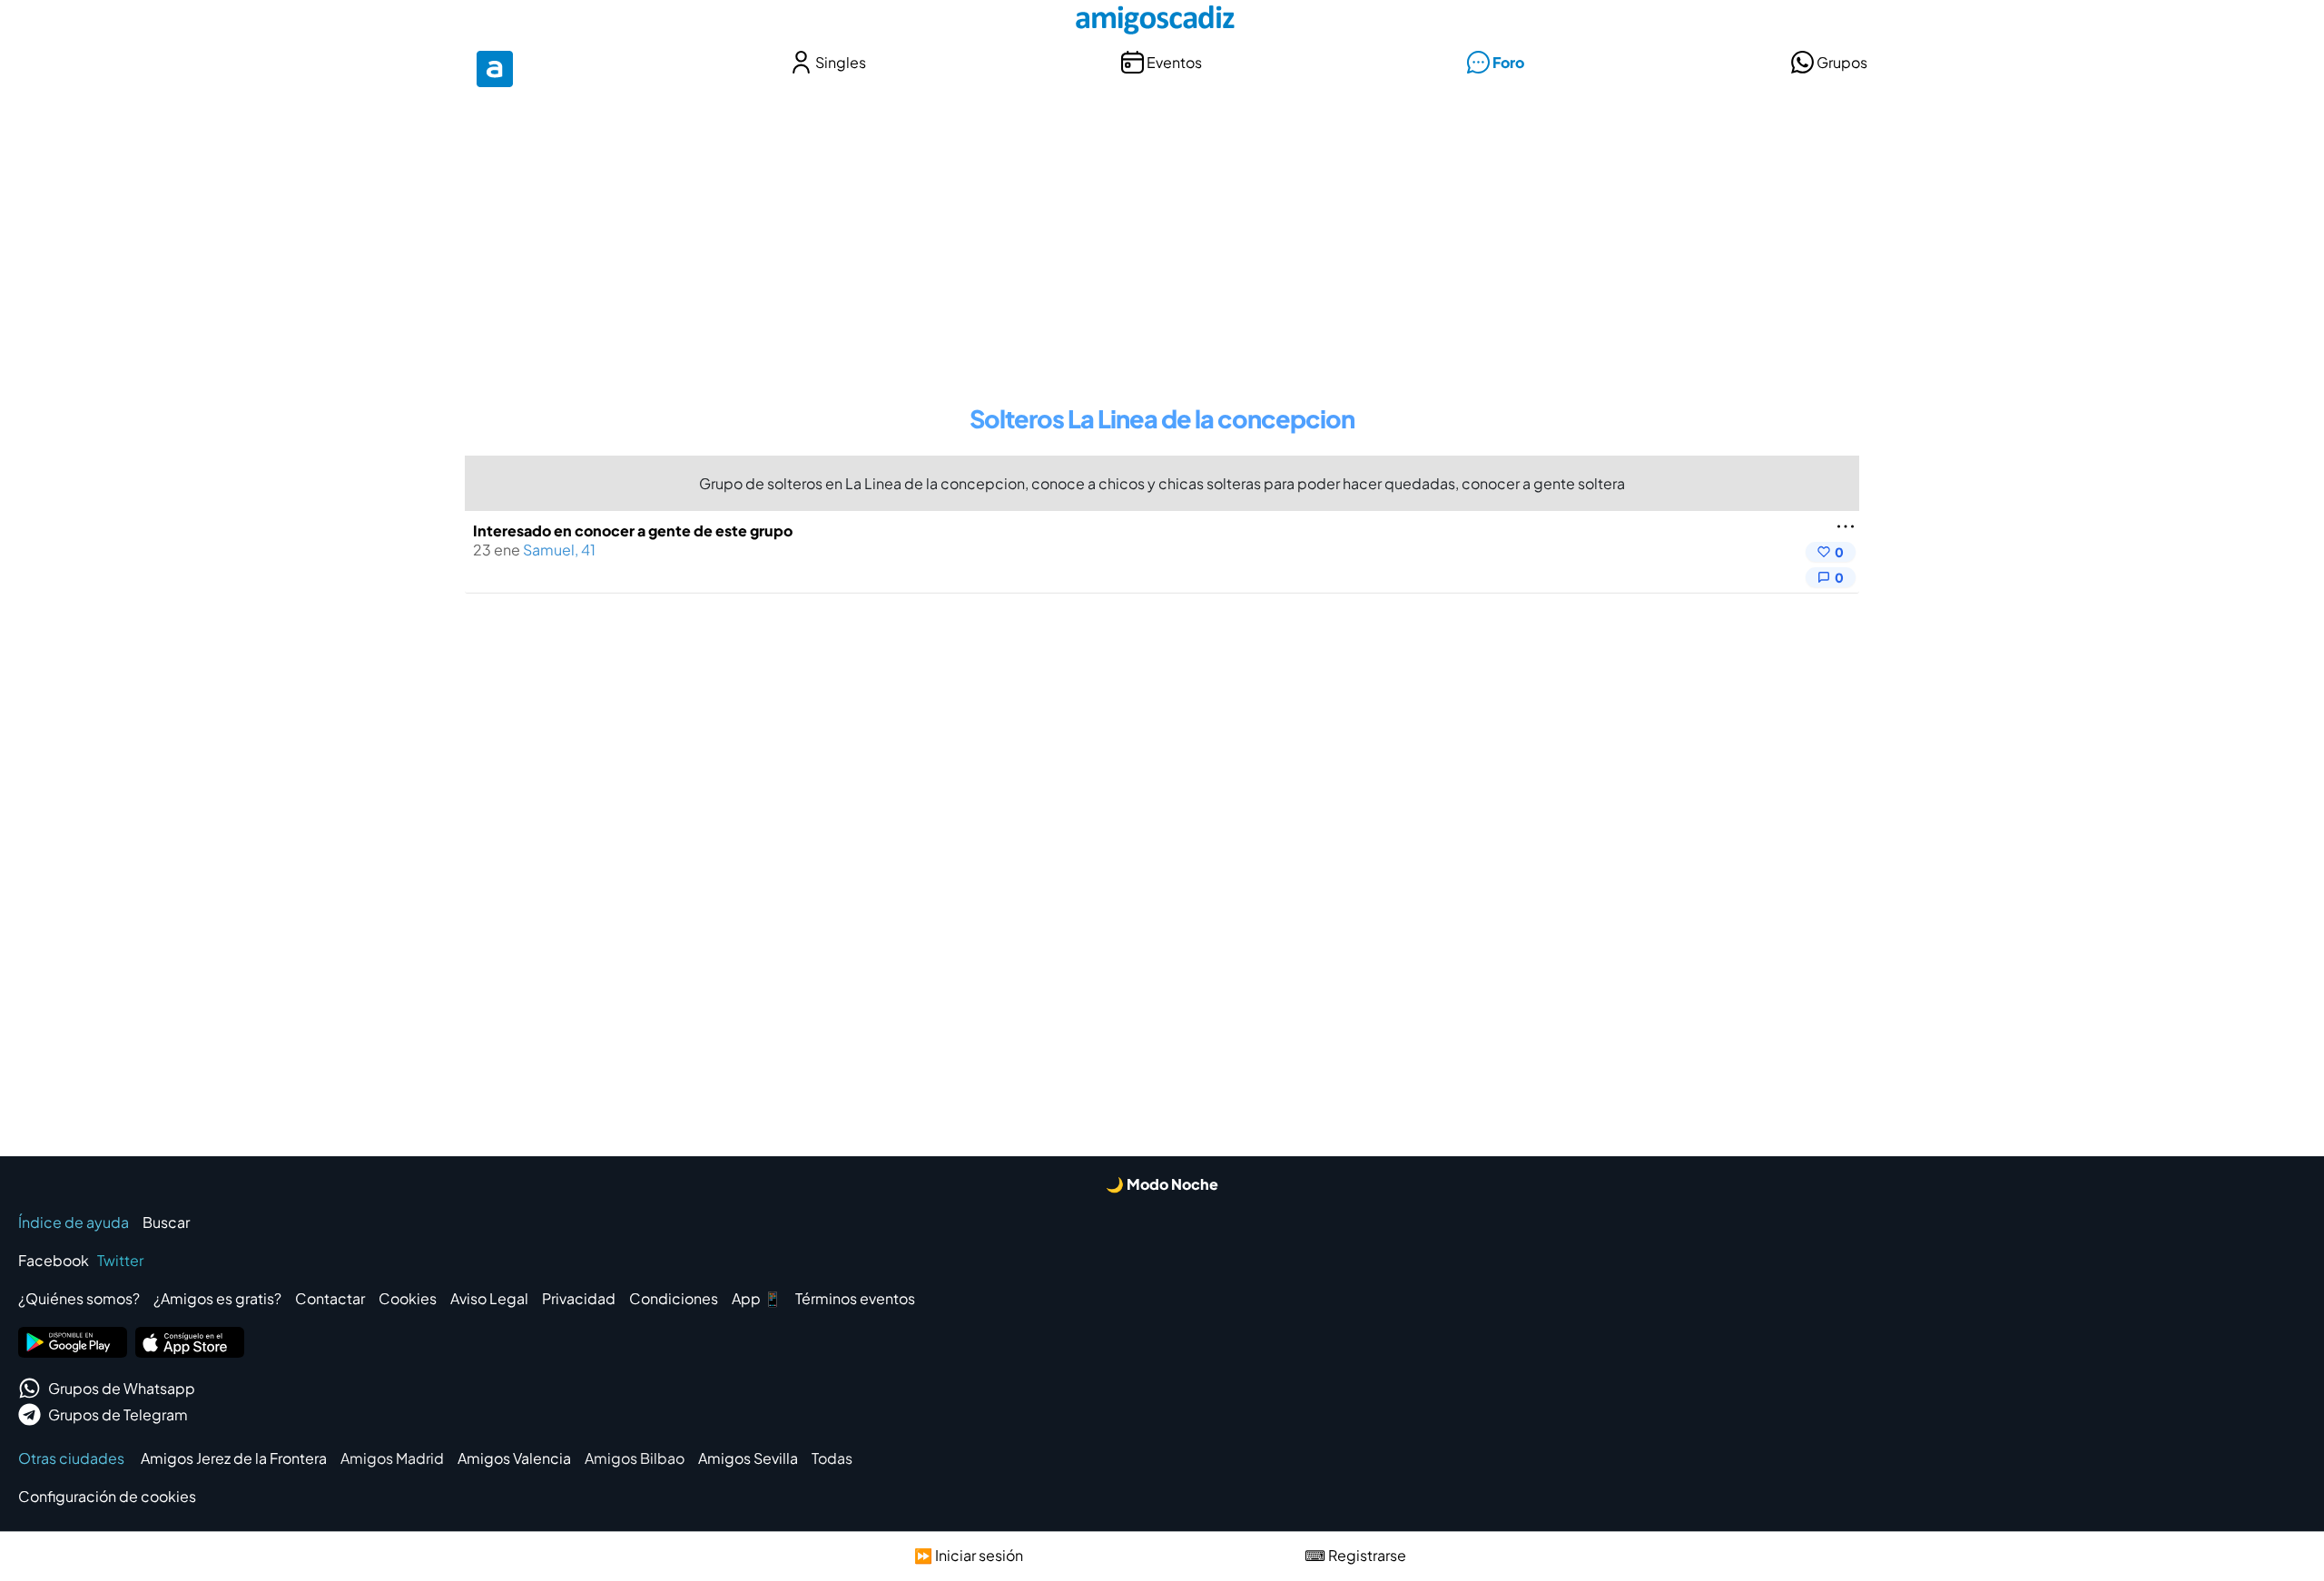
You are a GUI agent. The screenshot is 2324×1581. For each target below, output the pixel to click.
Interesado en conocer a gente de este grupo (633, 530)
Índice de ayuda (74, 1222)
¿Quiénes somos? (79, 1298)
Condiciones (674, 1298)
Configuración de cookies (107, 1496)
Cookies (408, 1298)
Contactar (330, 1298)
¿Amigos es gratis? (217, 1298)
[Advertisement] (1162, 234)
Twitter (120, 1260)
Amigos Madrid (392, 1458)
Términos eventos (855, 1298)
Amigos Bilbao (635, 1458)
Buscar (166, 1222)
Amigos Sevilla (748, 1458)
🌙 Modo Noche (1162, 1184)
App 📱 (757, 1298)
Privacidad (579, 1298)
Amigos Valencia (514, 1458)
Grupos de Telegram (118, 1414)
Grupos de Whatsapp (122, 1388)
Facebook (54, 1260)
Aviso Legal (489, 1298)
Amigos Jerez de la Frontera (234, 1458)
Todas (832, 1458)
